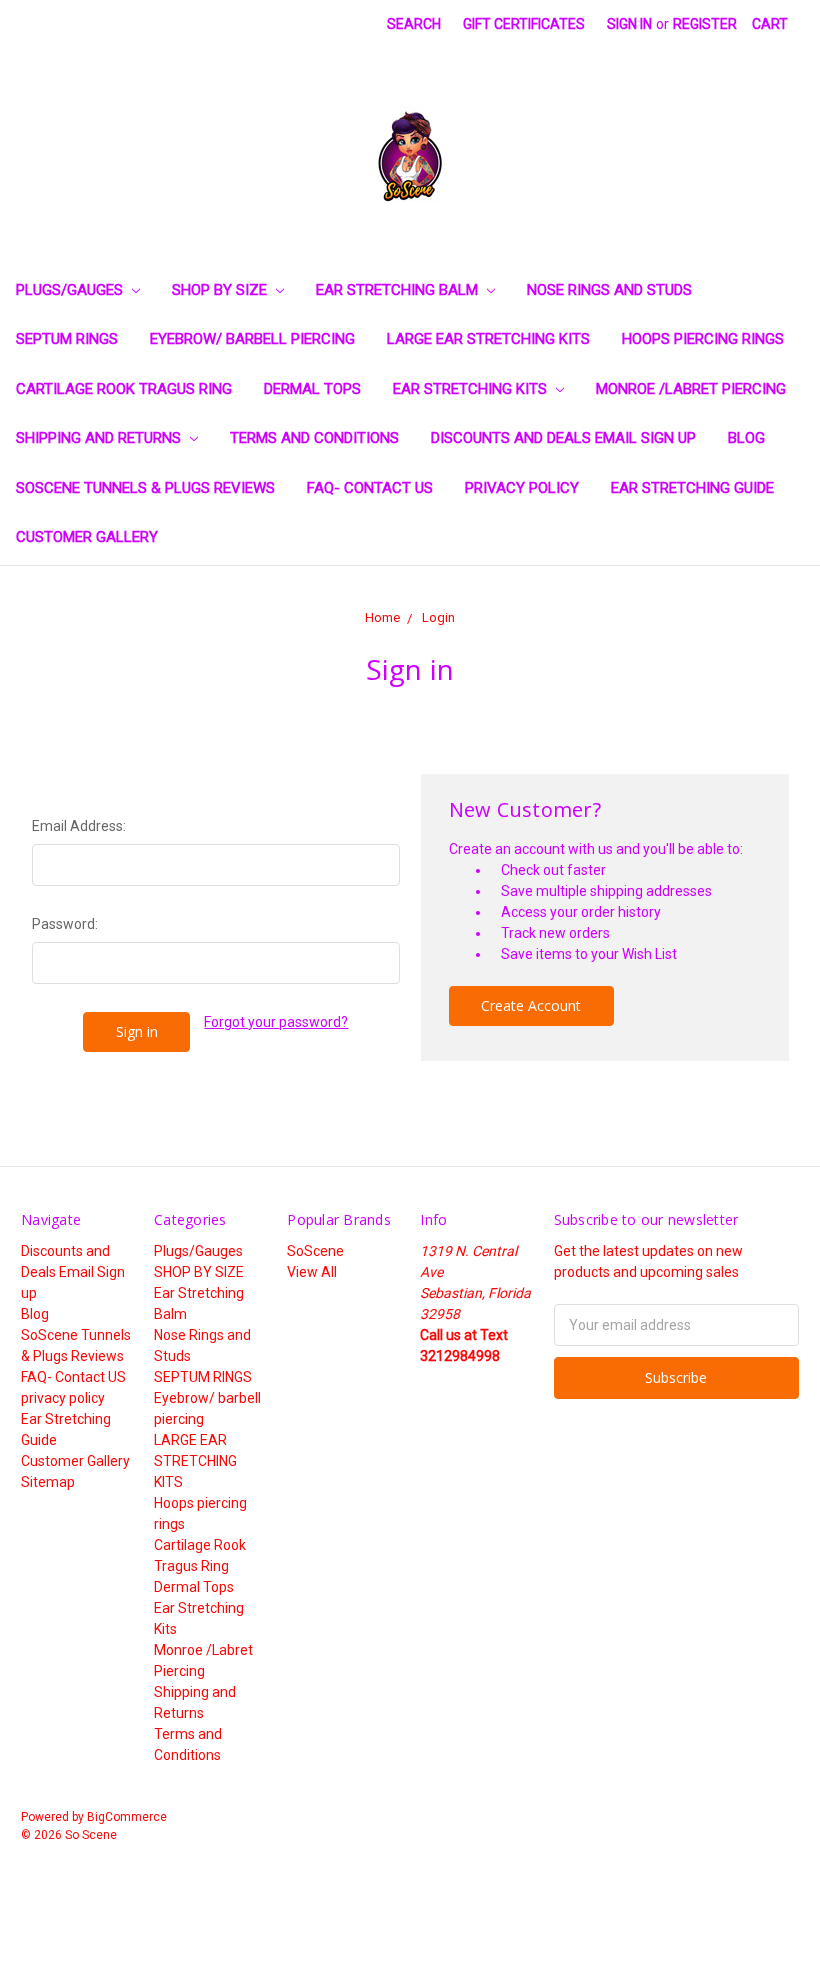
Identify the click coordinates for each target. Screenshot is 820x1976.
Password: (65, 924)
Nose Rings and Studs (609, 290)
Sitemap (48, 1482)
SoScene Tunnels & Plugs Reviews (145, 488)
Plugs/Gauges (71, 290)
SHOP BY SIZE (221, 290)
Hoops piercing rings (703, 339)
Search (414, 24)
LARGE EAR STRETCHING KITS (488, 339)
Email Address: (79, 826)
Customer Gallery (87, 537)
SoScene (315, 1251)
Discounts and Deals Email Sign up (563, 438)
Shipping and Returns (100, 438)
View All (312, 1272)
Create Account (531, 1005)
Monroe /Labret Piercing (691, 389)
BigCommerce (127, 1817)
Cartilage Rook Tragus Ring (124, 389)
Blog (746, 438)
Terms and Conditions (314, 438)
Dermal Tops (312, 389)
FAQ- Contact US (370, 488)
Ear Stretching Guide (692, 488)
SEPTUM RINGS (67, 339)
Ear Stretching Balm (399, 290)
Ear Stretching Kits (472, 389)
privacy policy (522, 488)
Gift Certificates (524, 24)
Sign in (629, 24)
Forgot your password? (276, 1022)
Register (705, 24)
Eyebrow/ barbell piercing (252, 339)
